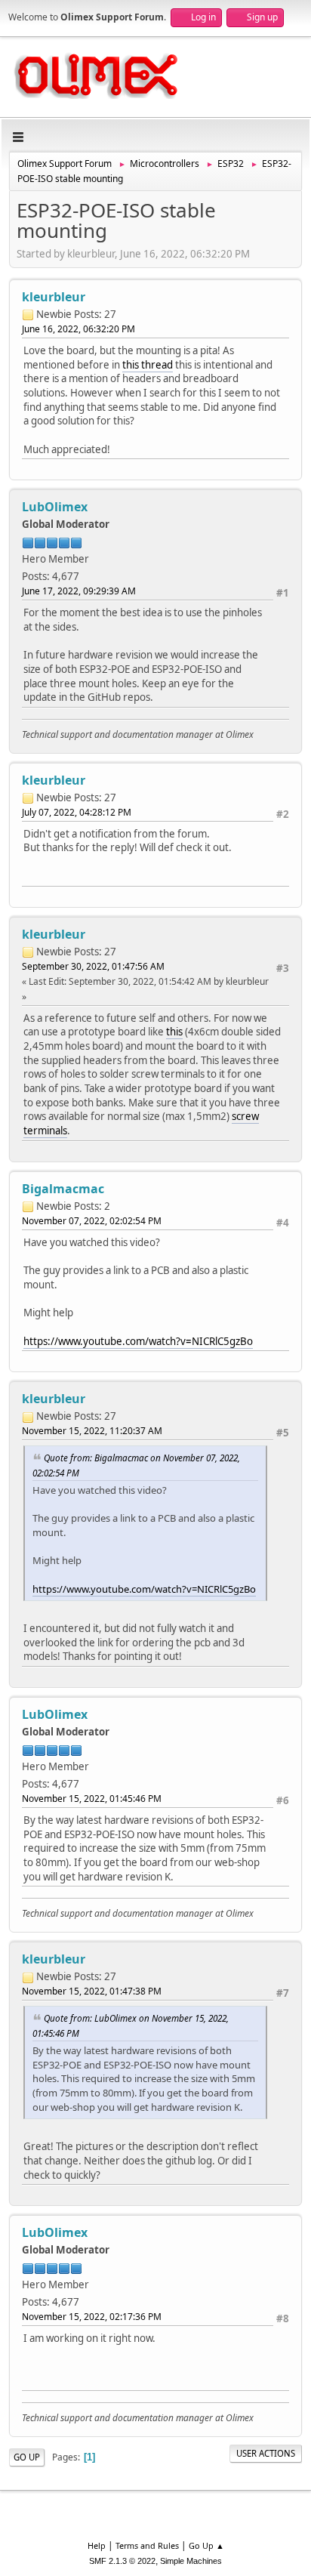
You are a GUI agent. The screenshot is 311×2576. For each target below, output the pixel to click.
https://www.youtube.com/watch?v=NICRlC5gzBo (138, 1341)
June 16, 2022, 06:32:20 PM (79, 329)
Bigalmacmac (63, 1189)
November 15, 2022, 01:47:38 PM (92, 1991)
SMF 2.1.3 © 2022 (122, 2561)
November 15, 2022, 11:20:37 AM (92, 1431)
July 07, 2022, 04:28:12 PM (77, 812)
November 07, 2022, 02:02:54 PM (92, 1221)
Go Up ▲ (206, 2545)
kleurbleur (54, 297)
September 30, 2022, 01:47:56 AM (93, 966)
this (174, 1032)
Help (97, 2545)
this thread (148, 365)
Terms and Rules (147, 2545)
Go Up (27, 2457)
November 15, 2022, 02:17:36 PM (92, 2317)
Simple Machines (191, 2561)
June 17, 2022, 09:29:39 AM (79, 591)
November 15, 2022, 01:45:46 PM (92, 1799)
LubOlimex (55, 507)
